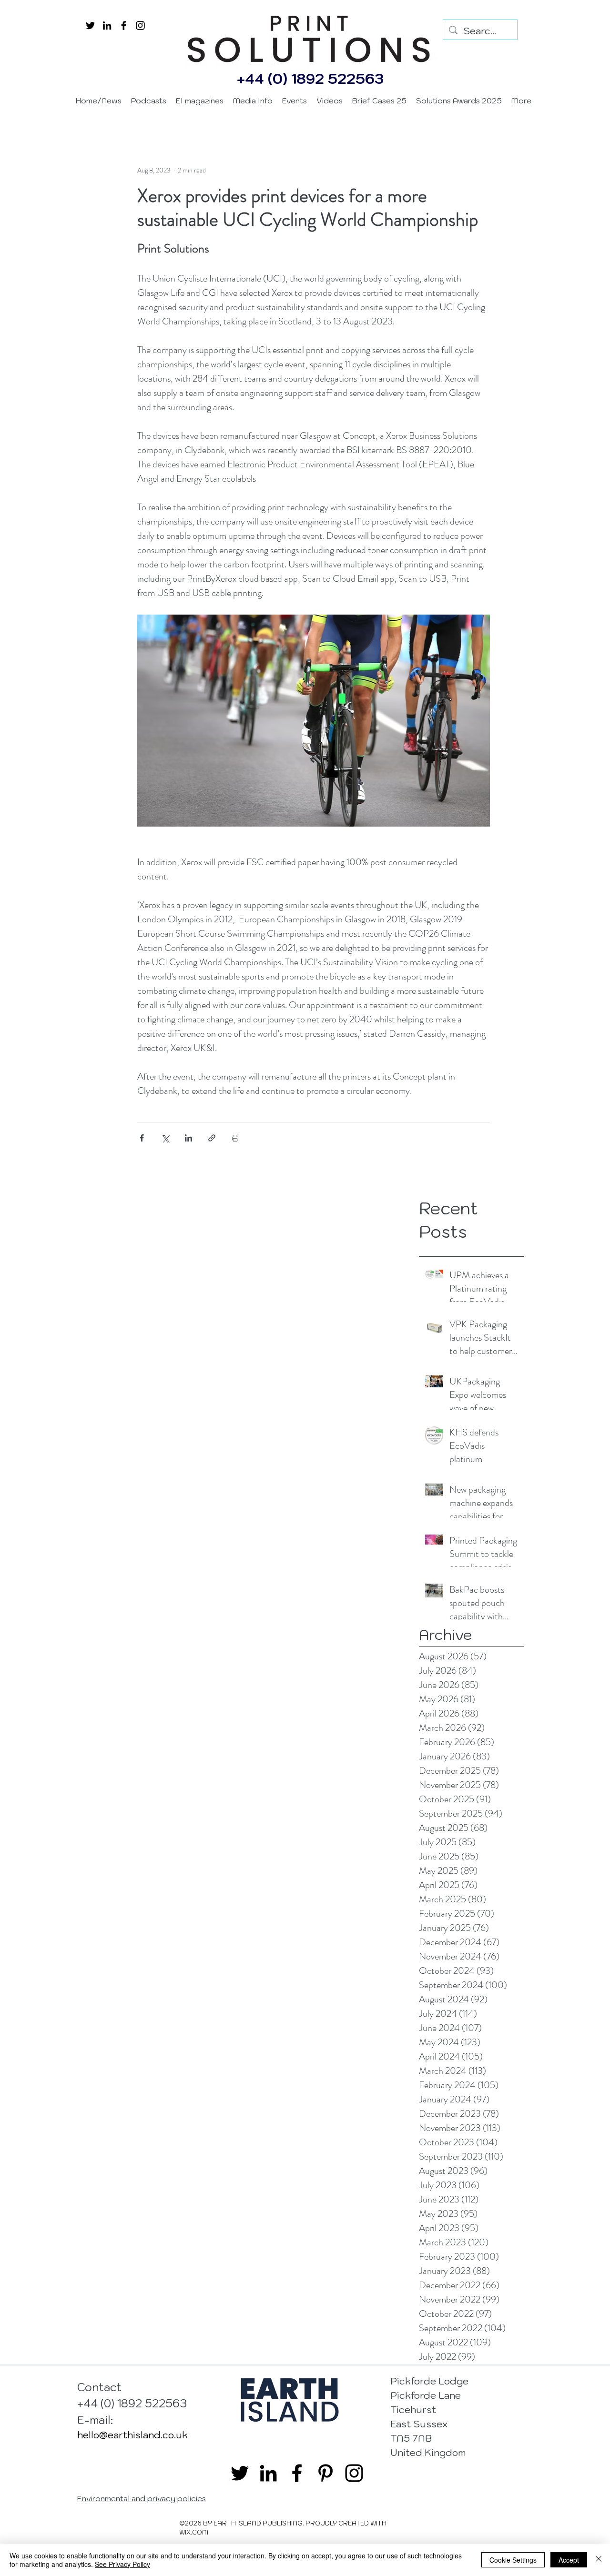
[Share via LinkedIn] (188, 1138)
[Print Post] (235, 1138)
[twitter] (90, 25)
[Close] (599, 2560)
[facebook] (124, 25)
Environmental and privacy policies (142, 2498)
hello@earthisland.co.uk (132, 2435)
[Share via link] (212, 1138)
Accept (569, 2560)
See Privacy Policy (122, 2564)
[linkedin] (107, 25)
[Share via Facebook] (142, 1138)
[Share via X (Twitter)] (165, 1138)
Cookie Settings (513, 2560)
